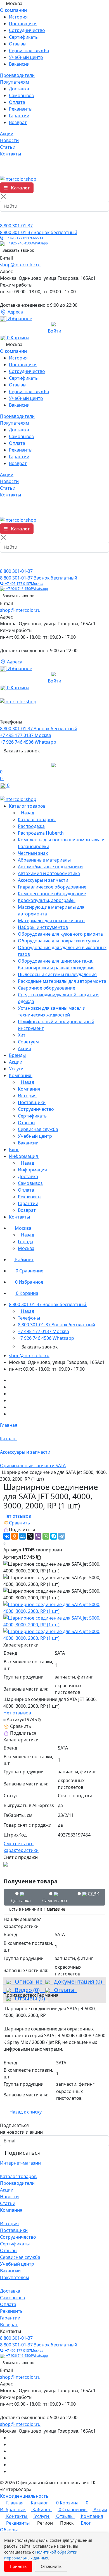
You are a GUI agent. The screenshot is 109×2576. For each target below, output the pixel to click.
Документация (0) (77, 1981)
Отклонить (51, 2566)
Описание (27, 1981)
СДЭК (93, 1894)
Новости (9, 2197)
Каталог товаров (18, 2176)
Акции (7, 2190)
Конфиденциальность (24, 2496)
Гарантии (19, 116)
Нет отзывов (17, 1516)
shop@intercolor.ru (20, 265)
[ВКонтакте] (7, 1536)
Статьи (8, 2203)
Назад (27, 813)
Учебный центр (26, 57)
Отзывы (18, 44)
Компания (11, 2210)
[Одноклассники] (15, 1536)
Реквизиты (21, 109)
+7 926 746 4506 (26, 243)
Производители (17, 2183)
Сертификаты (24, 37)
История (18, 17)
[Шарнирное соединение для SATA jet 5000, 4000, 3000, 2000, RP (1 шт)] (54, 1607)
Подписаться (23, 2153)
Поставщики (23, 24)
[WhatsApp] (46, 1536)
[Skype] (54, 1536)
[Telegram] (61, 1536)
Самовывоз (21, 95)
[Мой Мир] (22, 1536)
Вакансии (19, 64)
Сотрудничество (27, 30)
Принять (18, 2566)
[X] (30, 1536)
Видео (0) (27, 1990)
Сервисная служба (29, 51)
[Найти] (6, 217)
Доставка (19, 89)
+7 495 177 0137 (23, 238)
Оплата (17, 102)
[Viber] (38, 1536)
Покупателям (15, 2277)
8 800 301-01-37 (16, 226)
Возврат (18, 122)
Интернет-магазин (20, 2163)
